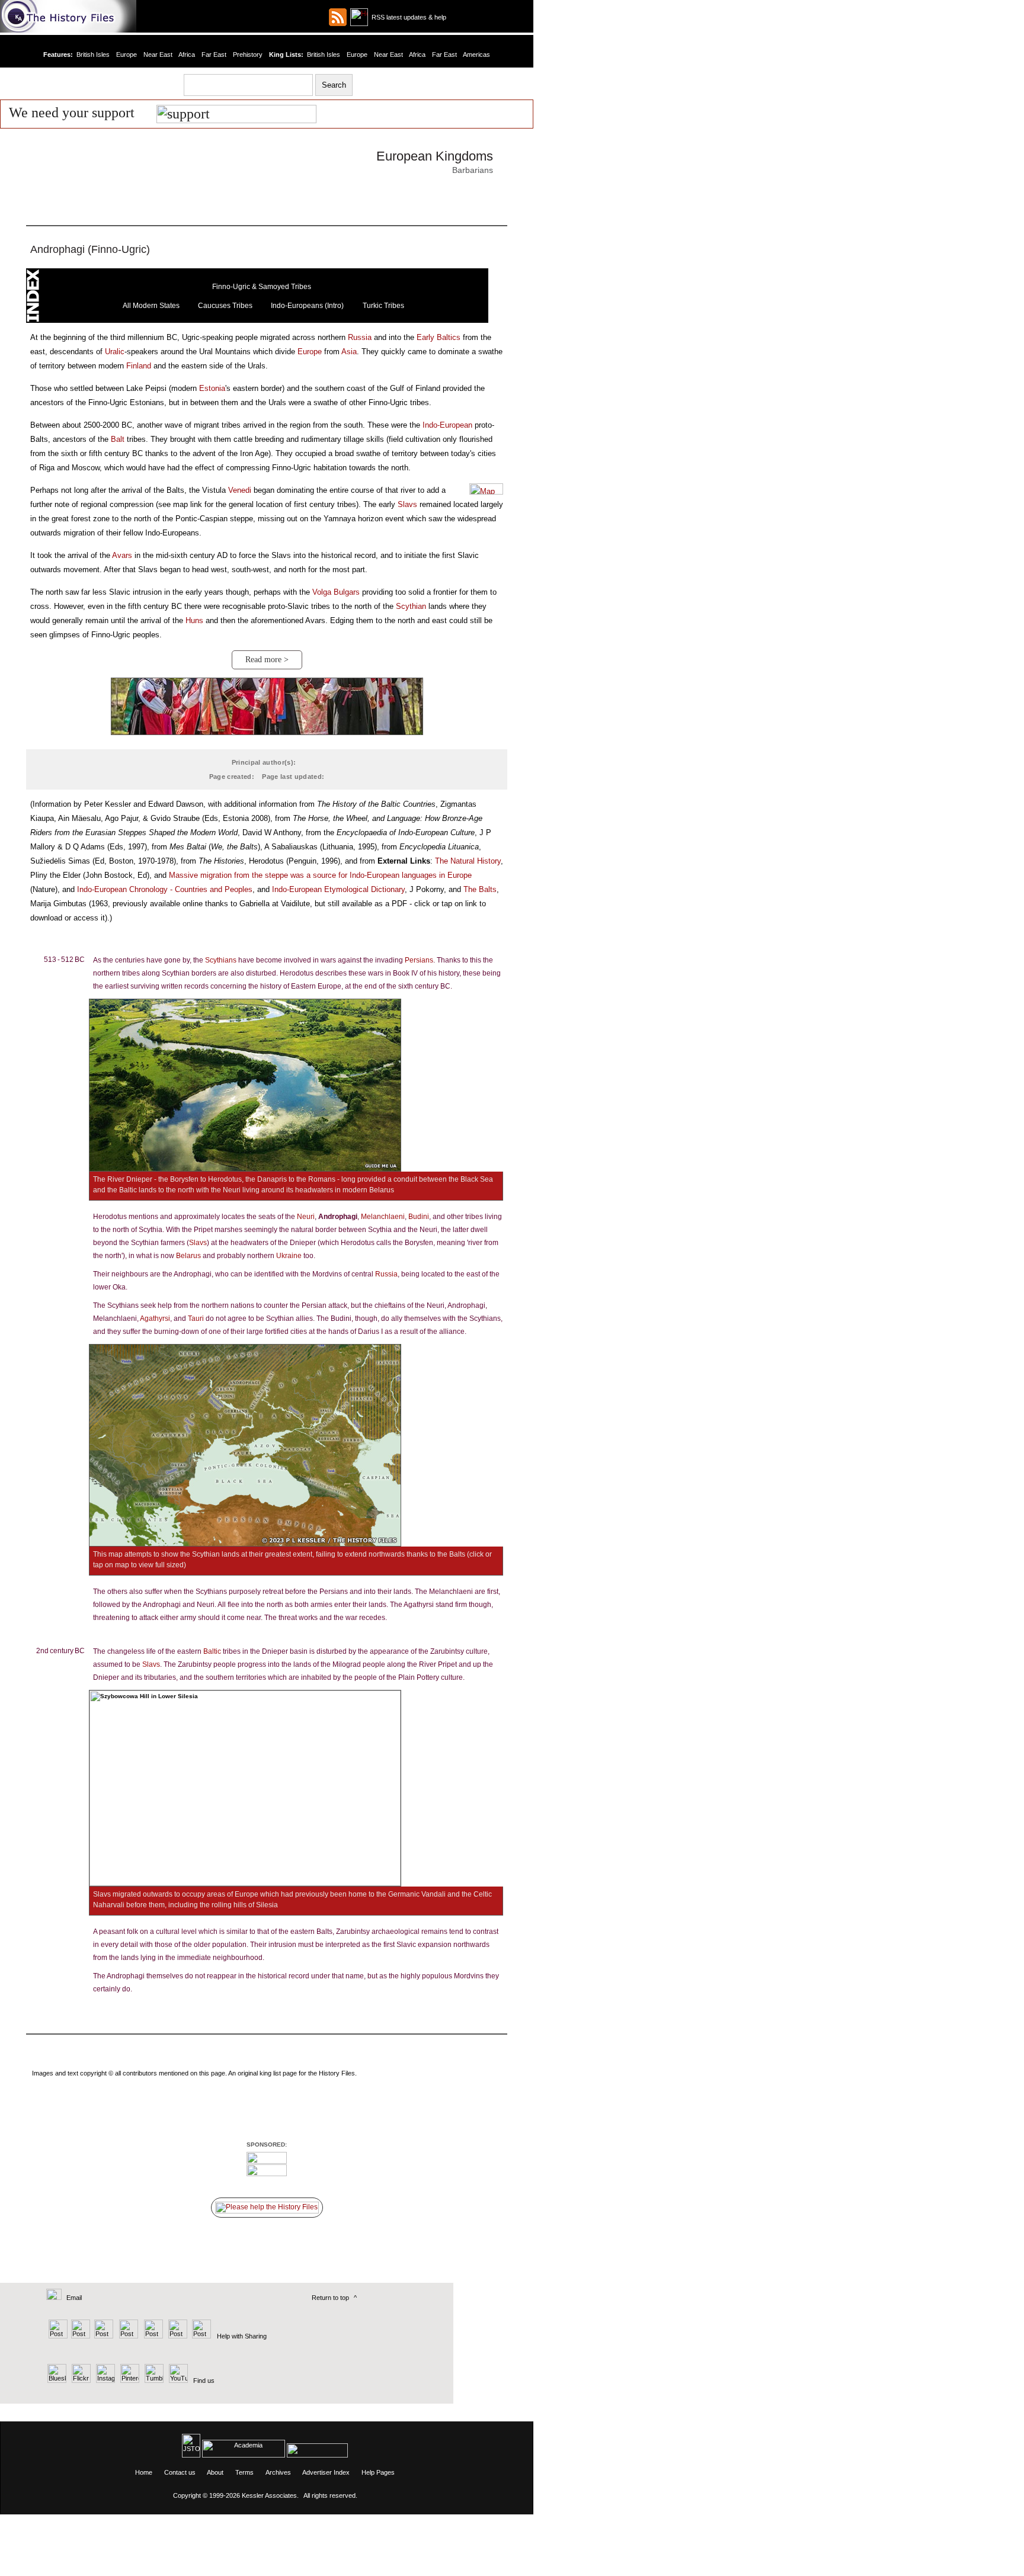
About (215, 2472)
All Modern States (151, 306)
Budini (419, 1217)
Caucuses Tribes (225, 306)
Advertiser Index (326, 2472)
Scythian (411, 606)
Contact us (180, 2472)
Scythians (221, 960)
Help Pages (378, 2472)
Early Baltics (439, 337)
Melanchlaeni (383, 1217)
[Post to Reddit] (176, 2336)
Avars (122, 555)
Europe (127, 54)
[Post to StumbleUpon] (201, 2336)
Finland (139, 366)
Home (144, 2472)
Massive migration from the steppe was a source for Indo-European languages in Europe (320, 875)
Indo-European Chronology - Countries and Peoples (165, 889)
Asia (349, 352)
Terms (244, 2472)
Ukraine (289, 1256)
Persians (419, 960)
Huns (194, 620)
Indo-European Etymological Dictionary (338, 889)
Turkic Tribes (383, 306)
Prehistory (248, 54)
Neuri (306, 1217)
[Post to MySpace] (152, 2336)
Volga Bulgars (336, 592)
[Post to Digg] (103, 2336)
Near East (158, 54)
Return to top (330, 2298)
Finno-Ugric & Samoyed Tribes (262, 287)
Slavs (407, 504)
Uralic (115, 352)
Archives (278, 2472)
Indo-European (447, 425)
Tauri (196, 1319)
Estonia (212, 388)
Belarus (188, 1256)
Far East (214, 54)
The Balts (480, 889)
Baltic (212, 1651)
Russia (360, 337)
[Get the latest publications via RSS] (338, 17)
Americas (476, 54)
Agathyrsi (155, 1319)
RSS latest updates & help (407, 17)
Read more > (267, 660)
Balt (118, 439)
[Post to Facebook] (127, 2336)
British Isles (93, 54)
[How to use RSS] (359, 17)
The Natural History (468, 861)
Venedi (240, 490)
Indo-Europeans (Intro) (307, 306)
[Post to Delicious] (80, 2336)
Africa (187, 54)
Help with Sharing (242, 2336)
